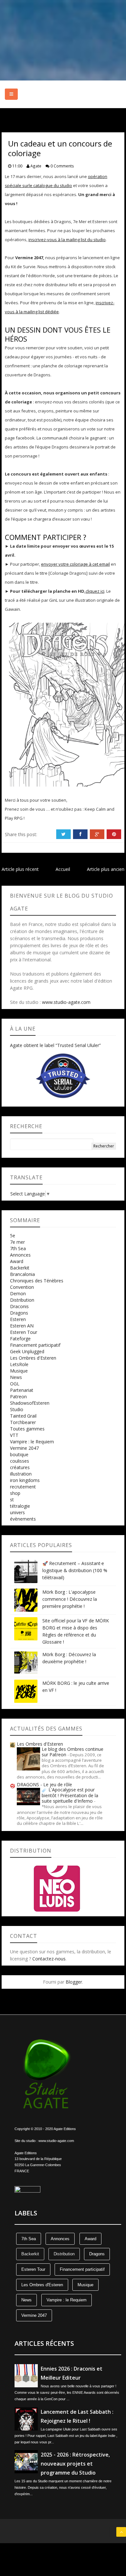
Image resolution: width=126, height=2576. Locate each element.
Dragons (19, 1313)
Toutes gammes (27, 1429)
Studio (17, 1409)
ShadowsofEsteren (30, 1403)
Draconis (19, 1306)
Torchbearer (23, 1422)
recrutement (23, 1487)
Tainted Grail (23, 1416)
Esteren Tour (24, 1332)
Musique (19, 1371)
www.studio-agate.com (66, 1002)
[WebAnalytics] (27, 2189)
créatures (20, 1467)
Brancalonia (22, 1274)
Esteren (18, 1319)
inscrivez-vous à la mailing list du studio (67, 240)
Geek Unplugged (27, 1351)
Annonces (20, 1255)
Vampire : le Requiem (32, 1442)
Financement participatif (35, 1345)
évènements (23, 1519)
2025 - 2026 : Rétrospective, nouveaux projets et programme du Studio (75, 2464)
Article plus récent (20, 869)
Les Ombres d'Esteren (33, 1358)
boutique (19, 1454)
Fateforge (20, 1339)
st (12, 1500)
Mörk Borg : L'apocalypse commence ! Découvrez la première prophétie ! (70, 1599)
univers (17, 1512)
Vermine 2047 (24, 1448)
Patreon (18, 1397)
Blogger (74, 1982)
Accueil (63, 869)
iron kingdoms (25, 1480)
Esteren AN (22, 1326)
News (16, 1377)
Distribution (22, 1300)
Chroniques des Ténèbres (37, 1281)
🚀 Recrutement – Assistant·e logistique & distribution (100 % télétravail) (75, 1570)
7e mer (17, 1242)
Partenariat (22, 1390)
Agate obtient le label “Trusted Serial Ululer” (55, 1045)
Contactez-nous (49, 1959)
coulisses (20, 1461)
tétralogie (20, 1506)
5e (13, 1236)
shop (15, 1493)
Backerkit (20, 1268)
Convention (22, 1287)
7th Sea (18, 1248)
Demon (18, 1293)
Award (17, 1261)
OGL (15, 1384)
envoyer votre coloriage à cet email (75, 564)
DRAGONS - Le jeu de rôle (44, 1784)
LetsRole (19, 1364)
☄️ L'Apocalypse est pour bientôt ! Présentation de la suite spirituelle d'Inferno (70, 1795)
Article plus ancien (106, 869)
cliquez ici (95, 591)
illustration (21, 1474)
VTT (14, 1435)
